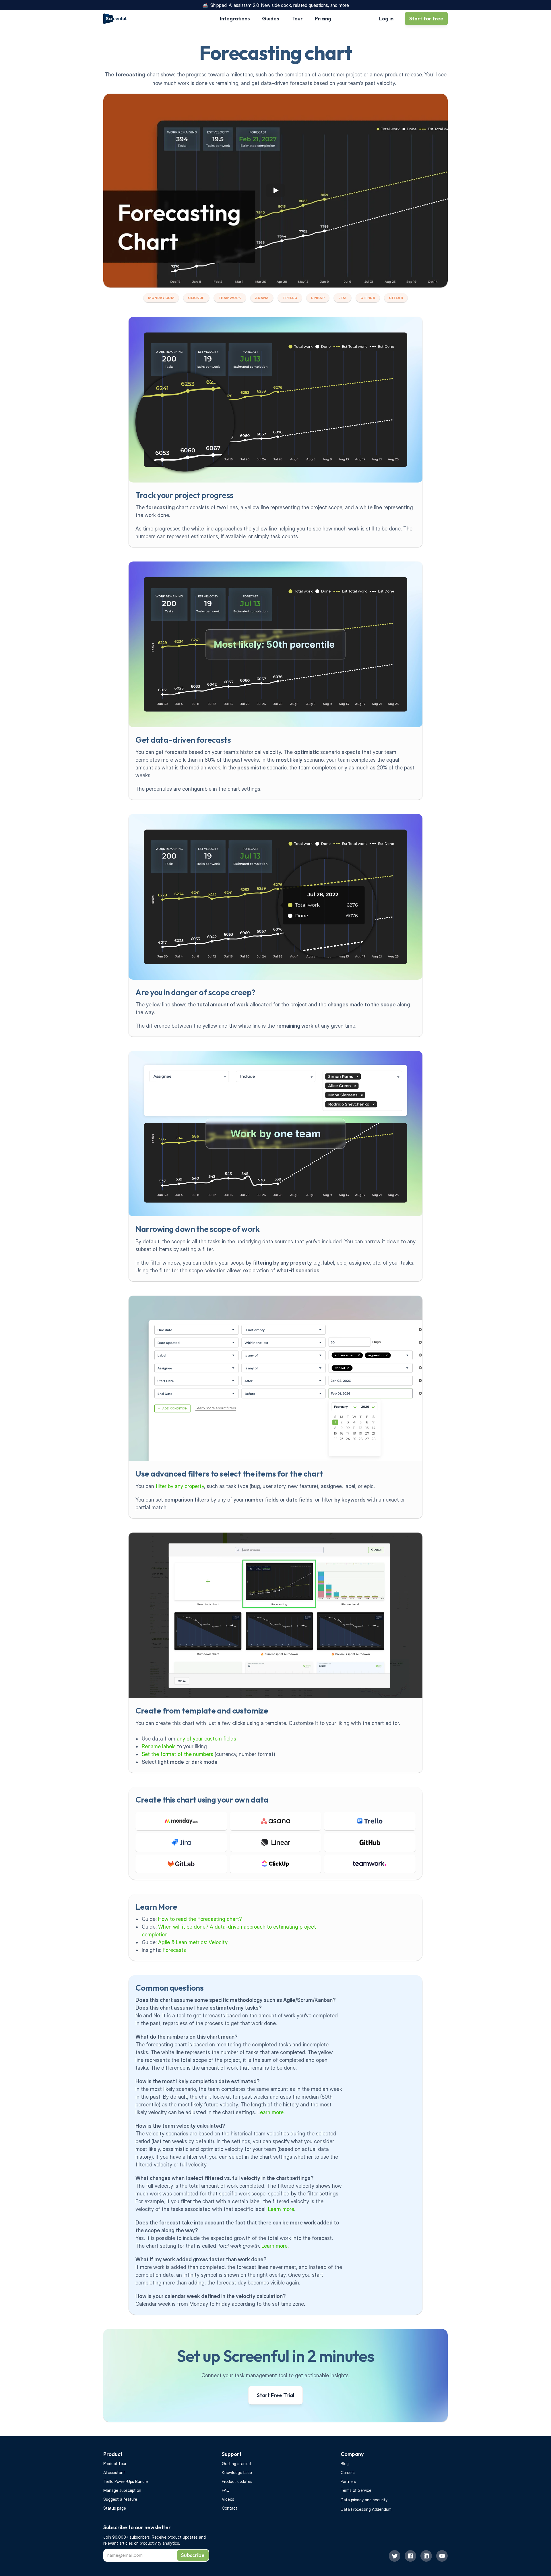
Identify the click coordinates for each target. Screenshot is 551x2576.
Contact (230, 2508)
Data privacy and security (364, 2500)
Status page (115, 2508)
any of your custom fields (206, 1739)
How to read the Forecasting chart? (200, 1919)
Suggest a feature (120, 2499)
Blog (345, 2464)
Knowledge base (237, 2472)
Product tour (115, 2464)
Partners (348, 2481)
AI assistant (114, 2472)
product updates (183, 2537)
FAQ (226, 2490)
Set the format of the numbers (177, 1754)
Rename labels (159, 1746)
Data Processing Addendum (366, 2509)
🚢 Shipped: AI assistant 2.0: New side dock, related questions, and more (276, 5)
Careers (348, 2472)
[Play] (275, 190)
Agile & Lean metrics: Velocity (193, 1942)
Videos (228, 2499)
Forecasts (174, 1950)
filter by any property (180, 1486)
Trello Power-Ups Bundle (126, 2481)
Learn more (270, 2112)
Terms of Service (356, 2490)
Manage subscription (122, 2490)
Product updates (237, 2481)
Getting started (236, 2464)
